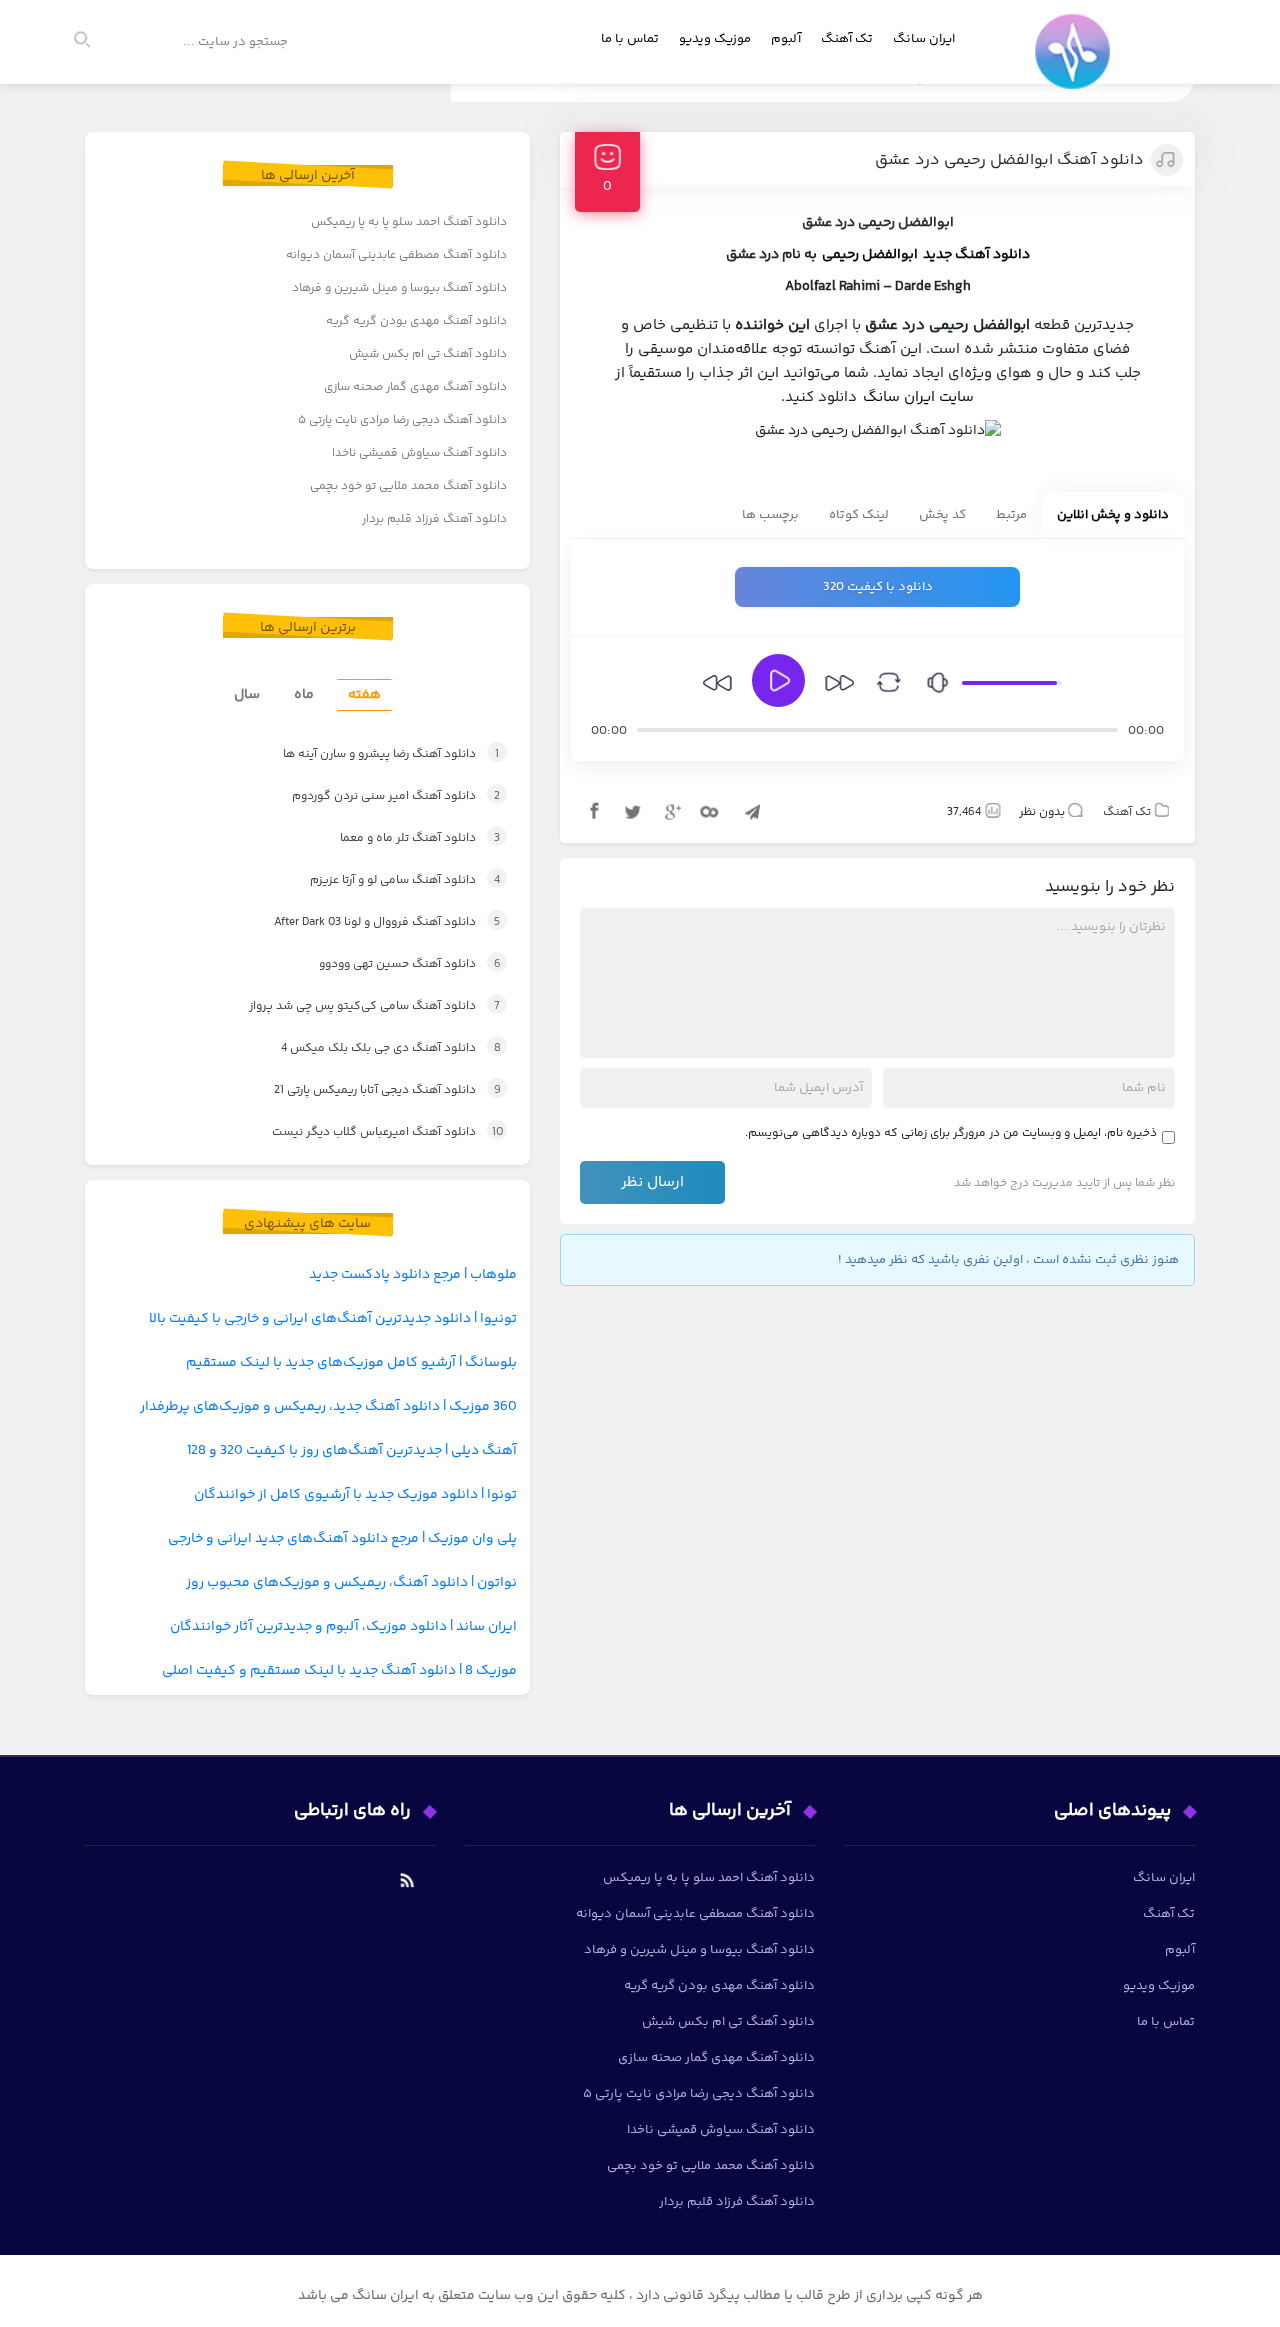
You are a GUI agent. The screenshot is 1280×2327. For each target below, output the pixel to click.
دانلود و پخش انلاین (1113, 515)
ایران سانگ (924, 39)
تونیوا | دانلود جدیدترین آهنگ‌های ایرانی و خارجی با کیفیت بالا (333, 1319)
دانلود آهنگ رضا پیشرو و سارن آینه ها (368, 754)
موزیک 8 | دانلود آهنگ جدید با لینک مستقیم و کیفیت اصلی (339, 1671)
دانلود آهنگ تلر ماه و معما (398, 838)
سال (247, 695)
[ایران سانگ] (1077, 65)
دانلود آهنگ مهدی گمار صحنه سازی (415, 387)
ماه (304, 695)
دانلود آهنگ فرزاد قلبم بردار (434, 519)
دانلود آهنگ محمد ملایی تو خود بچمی (408, 486)
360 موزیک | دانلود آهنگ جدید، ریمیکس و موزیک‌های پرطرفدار (328, 1407)
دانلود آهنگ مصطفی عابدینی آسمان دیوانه (396, 255)
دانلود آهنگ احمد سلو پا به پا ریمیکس (409, 222)
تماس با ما (630, 39)
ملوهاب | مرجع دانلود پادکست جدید (413, 1275)
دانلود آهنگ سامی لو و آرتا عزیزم (384, 880)
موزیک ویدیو (715, 39)
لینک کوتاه (859, 515)
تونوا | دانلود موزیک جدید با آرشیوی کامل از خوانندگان (355, 1495)
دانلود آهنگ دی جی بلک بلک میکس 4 (370, 1048)
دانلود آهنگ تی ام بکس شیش (428, 354)
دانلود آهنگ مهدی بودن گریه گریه (416, 321)
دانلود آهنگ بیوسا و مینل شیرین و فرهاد (399, 288)
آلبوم (786, 39)
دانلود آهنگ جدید (976, 255)
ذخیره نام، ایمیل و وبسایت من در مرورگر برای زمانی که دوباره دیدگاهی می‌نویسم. (951, 1133)
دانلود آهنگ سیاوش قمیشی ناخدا (419, 453)
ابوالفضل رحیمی (870, 255)
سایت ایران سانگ (918, 397)
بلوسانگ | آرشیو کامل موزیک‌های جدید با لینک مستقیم (351, 1363)
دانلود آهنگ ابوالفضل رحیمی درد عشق (1009, 160)
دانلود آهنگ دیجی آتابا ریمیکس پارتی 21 (366, 1090)
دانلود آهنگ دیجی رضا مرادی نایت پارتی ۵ (402, 420)
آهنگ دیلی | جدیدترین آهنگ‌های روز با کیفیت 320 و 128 (352, 1451)
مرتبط (1011, 515)
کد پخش (942, 515)
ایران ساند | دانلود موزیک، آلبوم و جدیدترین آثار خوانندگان (343, 1627)
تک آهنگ (847, 39)
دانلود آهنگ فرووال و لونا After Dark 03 (366, 922)
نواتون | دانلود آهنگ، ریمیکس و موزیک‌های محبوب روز (351, 1583)
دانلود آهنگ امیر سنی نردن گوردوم (374, 796)
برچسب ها (770, 515)
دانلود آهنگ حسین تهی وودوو (389, 964)
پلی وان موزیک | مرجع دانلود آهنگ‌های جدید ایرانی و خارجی (342, 1539)
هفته (364, 695)
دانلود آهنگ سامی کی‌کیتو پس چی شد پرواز (353, 1006)
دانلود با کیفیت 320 (878, 587)
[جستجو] (91, 42)
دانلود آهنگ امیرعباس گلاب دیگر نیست (369, 1132)
